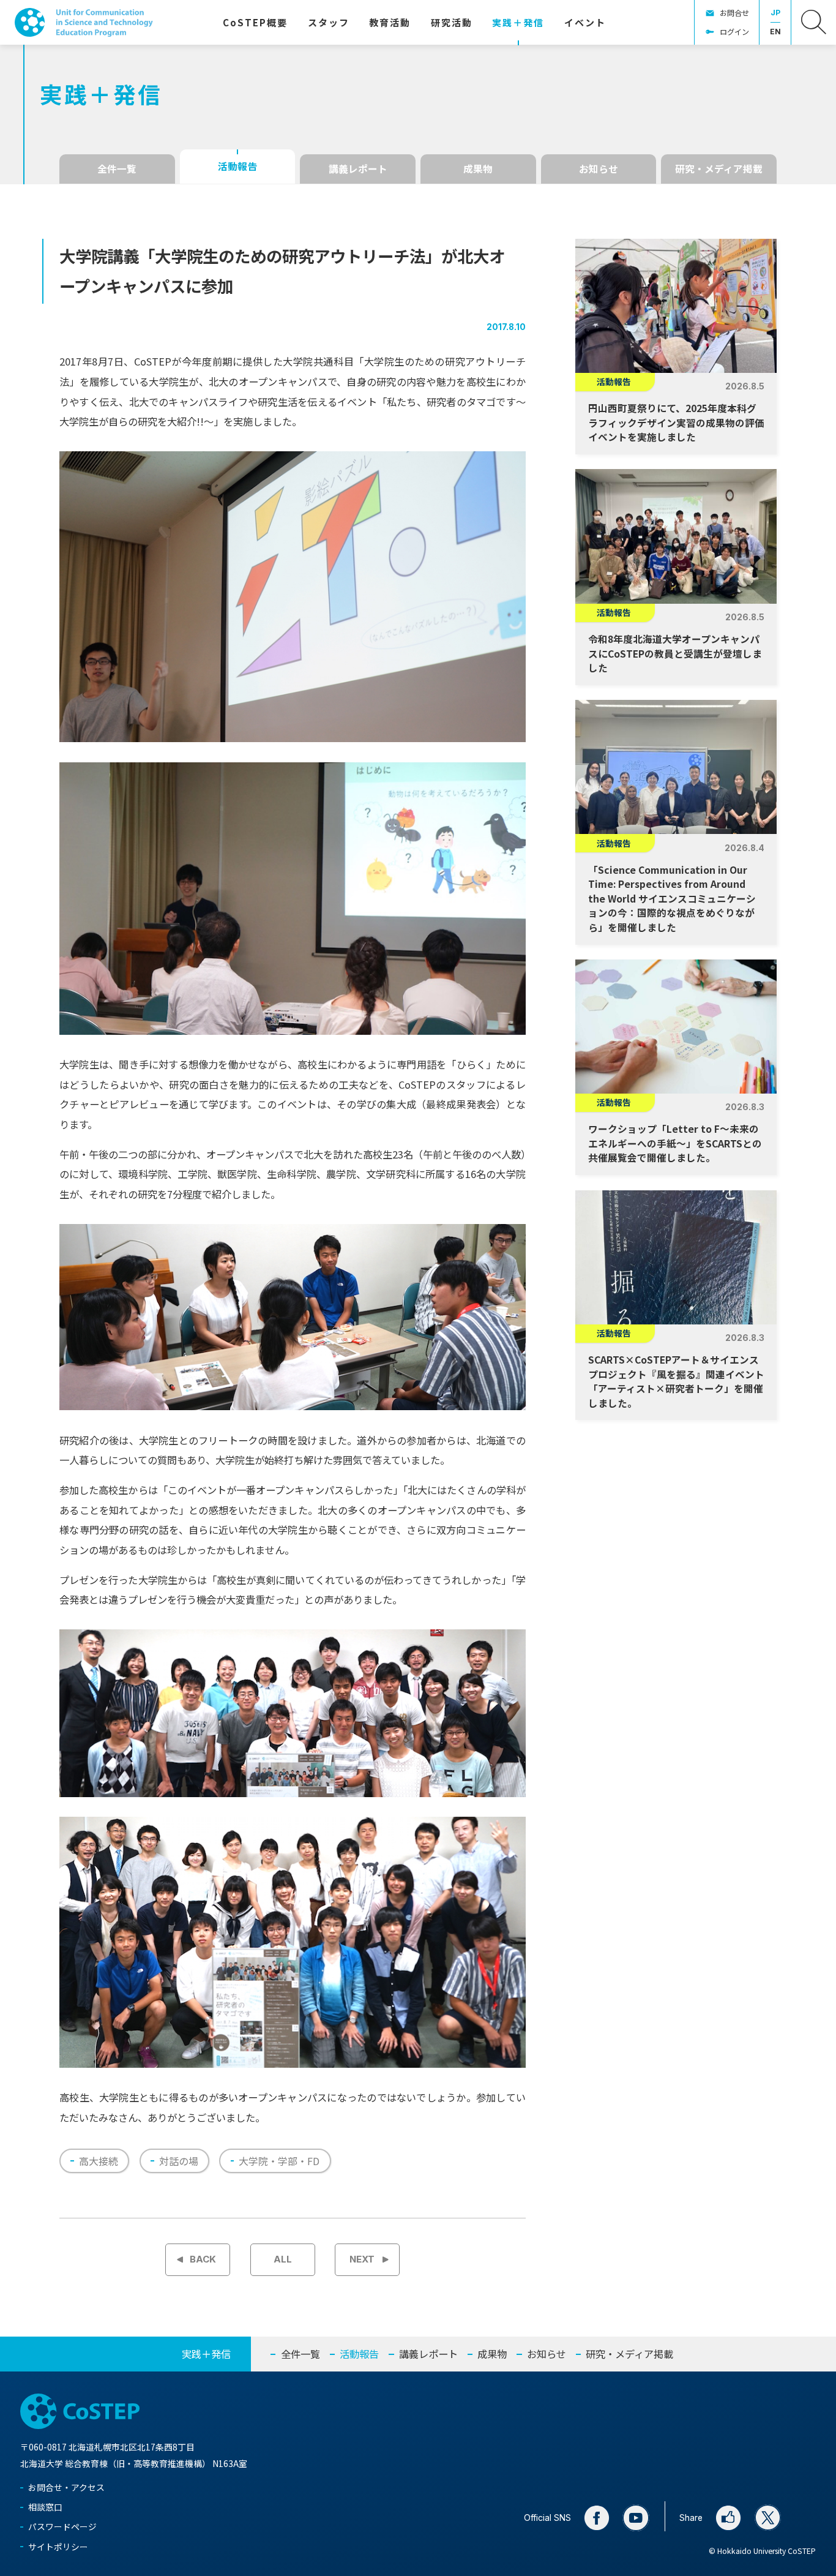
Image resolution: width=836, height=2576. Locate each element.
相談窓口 (45, 2507)
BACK (203, 2259)
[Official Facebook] (597, 2518)
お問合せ (734, 13)
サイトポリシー (58, 2547)
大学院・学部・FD (279, 2161)
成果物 (478, 169)
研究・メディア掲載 (719, 169)
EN (775, 32)
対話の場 (179, 2161)
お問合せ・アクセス (66, 2487)
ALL (283, 2259)
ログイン (734, 32)
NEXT (362, 2259)
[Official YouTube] (636, 2518)
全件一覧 (117, 169)
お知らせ (599, 169)
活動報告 (237, 166)
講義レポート (358, 169)
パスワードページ (62, 2526)
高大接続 (99, 2161)
